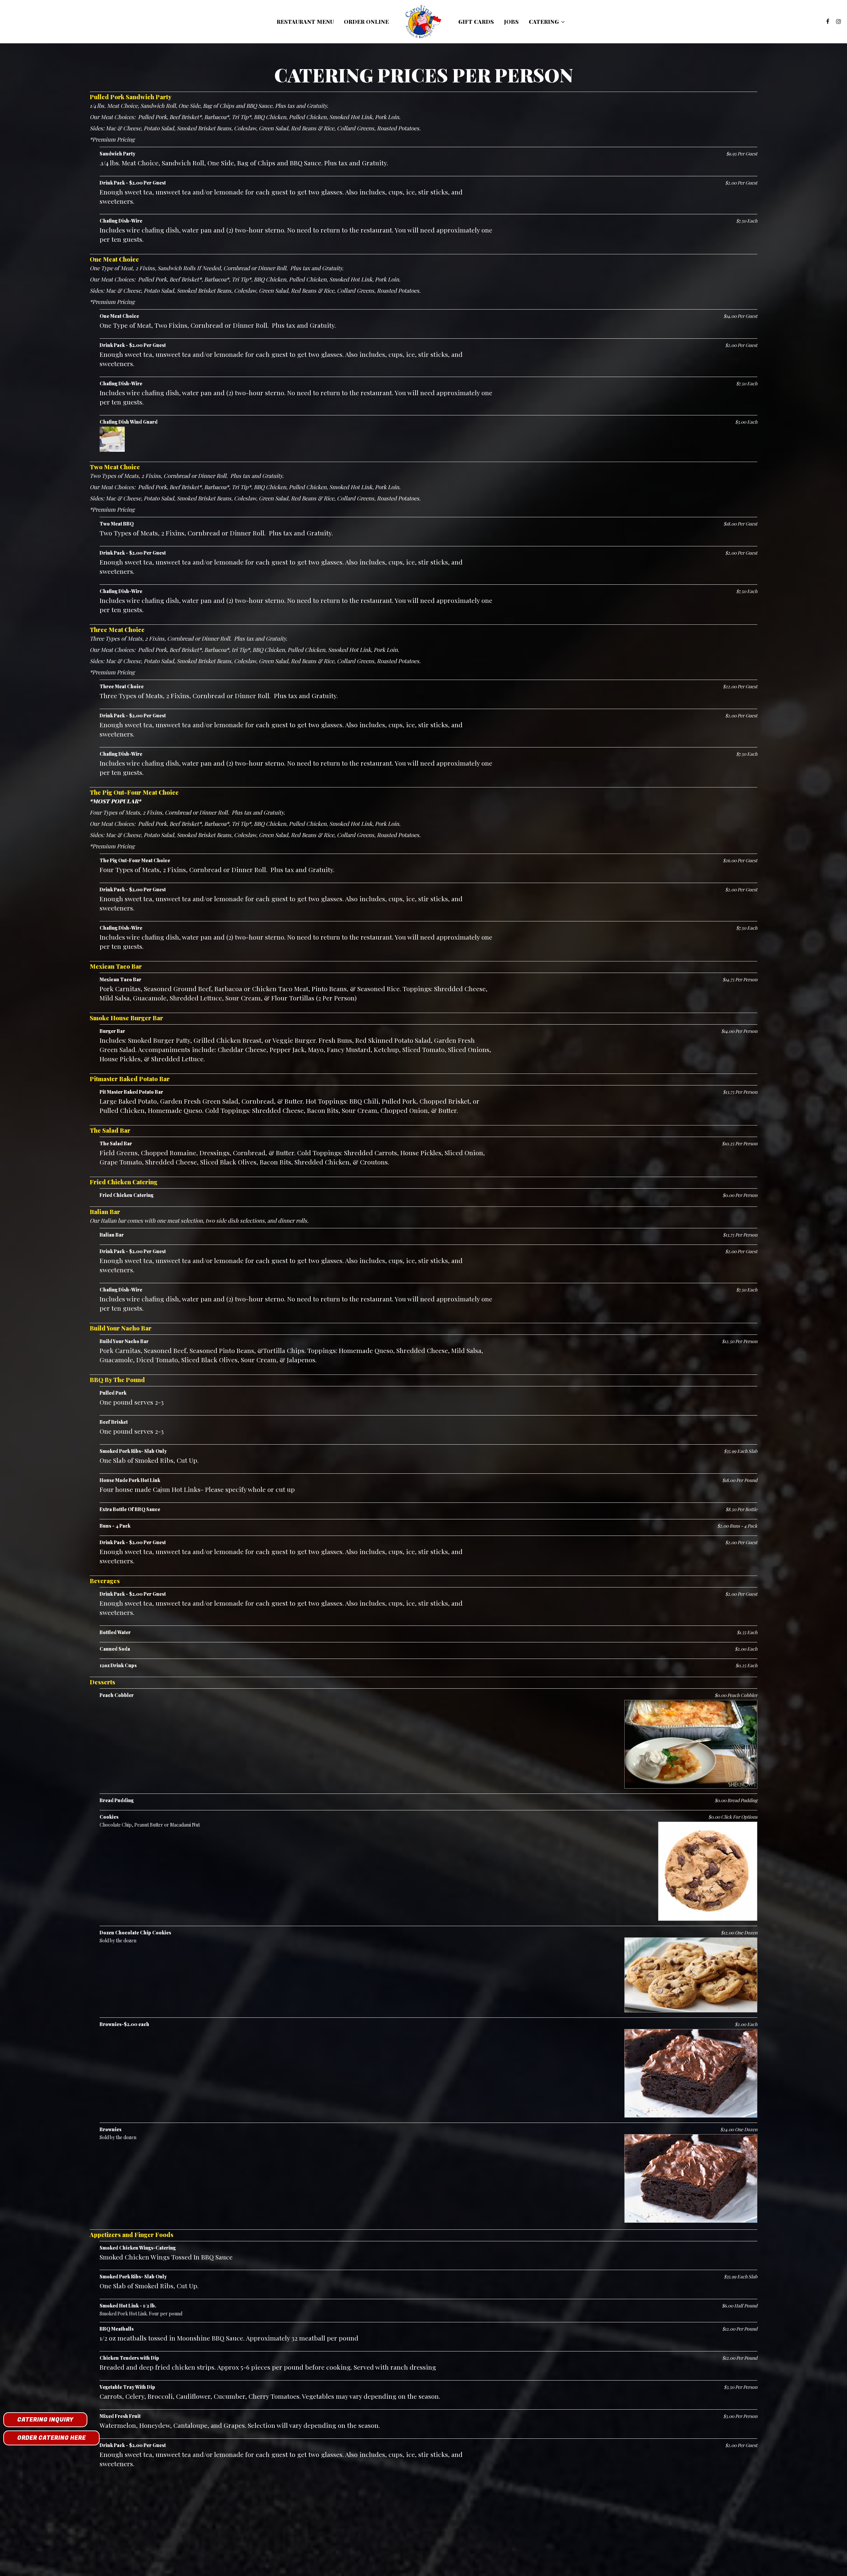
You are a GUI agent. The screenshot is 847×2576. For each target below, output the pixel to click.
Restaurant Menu (305, 21)
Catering (544, 21)
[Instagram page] (838, 21)
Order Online (366, 21)
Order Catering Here (51, 2438)
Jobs (511, 21)
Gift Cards (476, 21)
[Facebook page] (828, 21)
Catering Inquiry (45, 2420)
